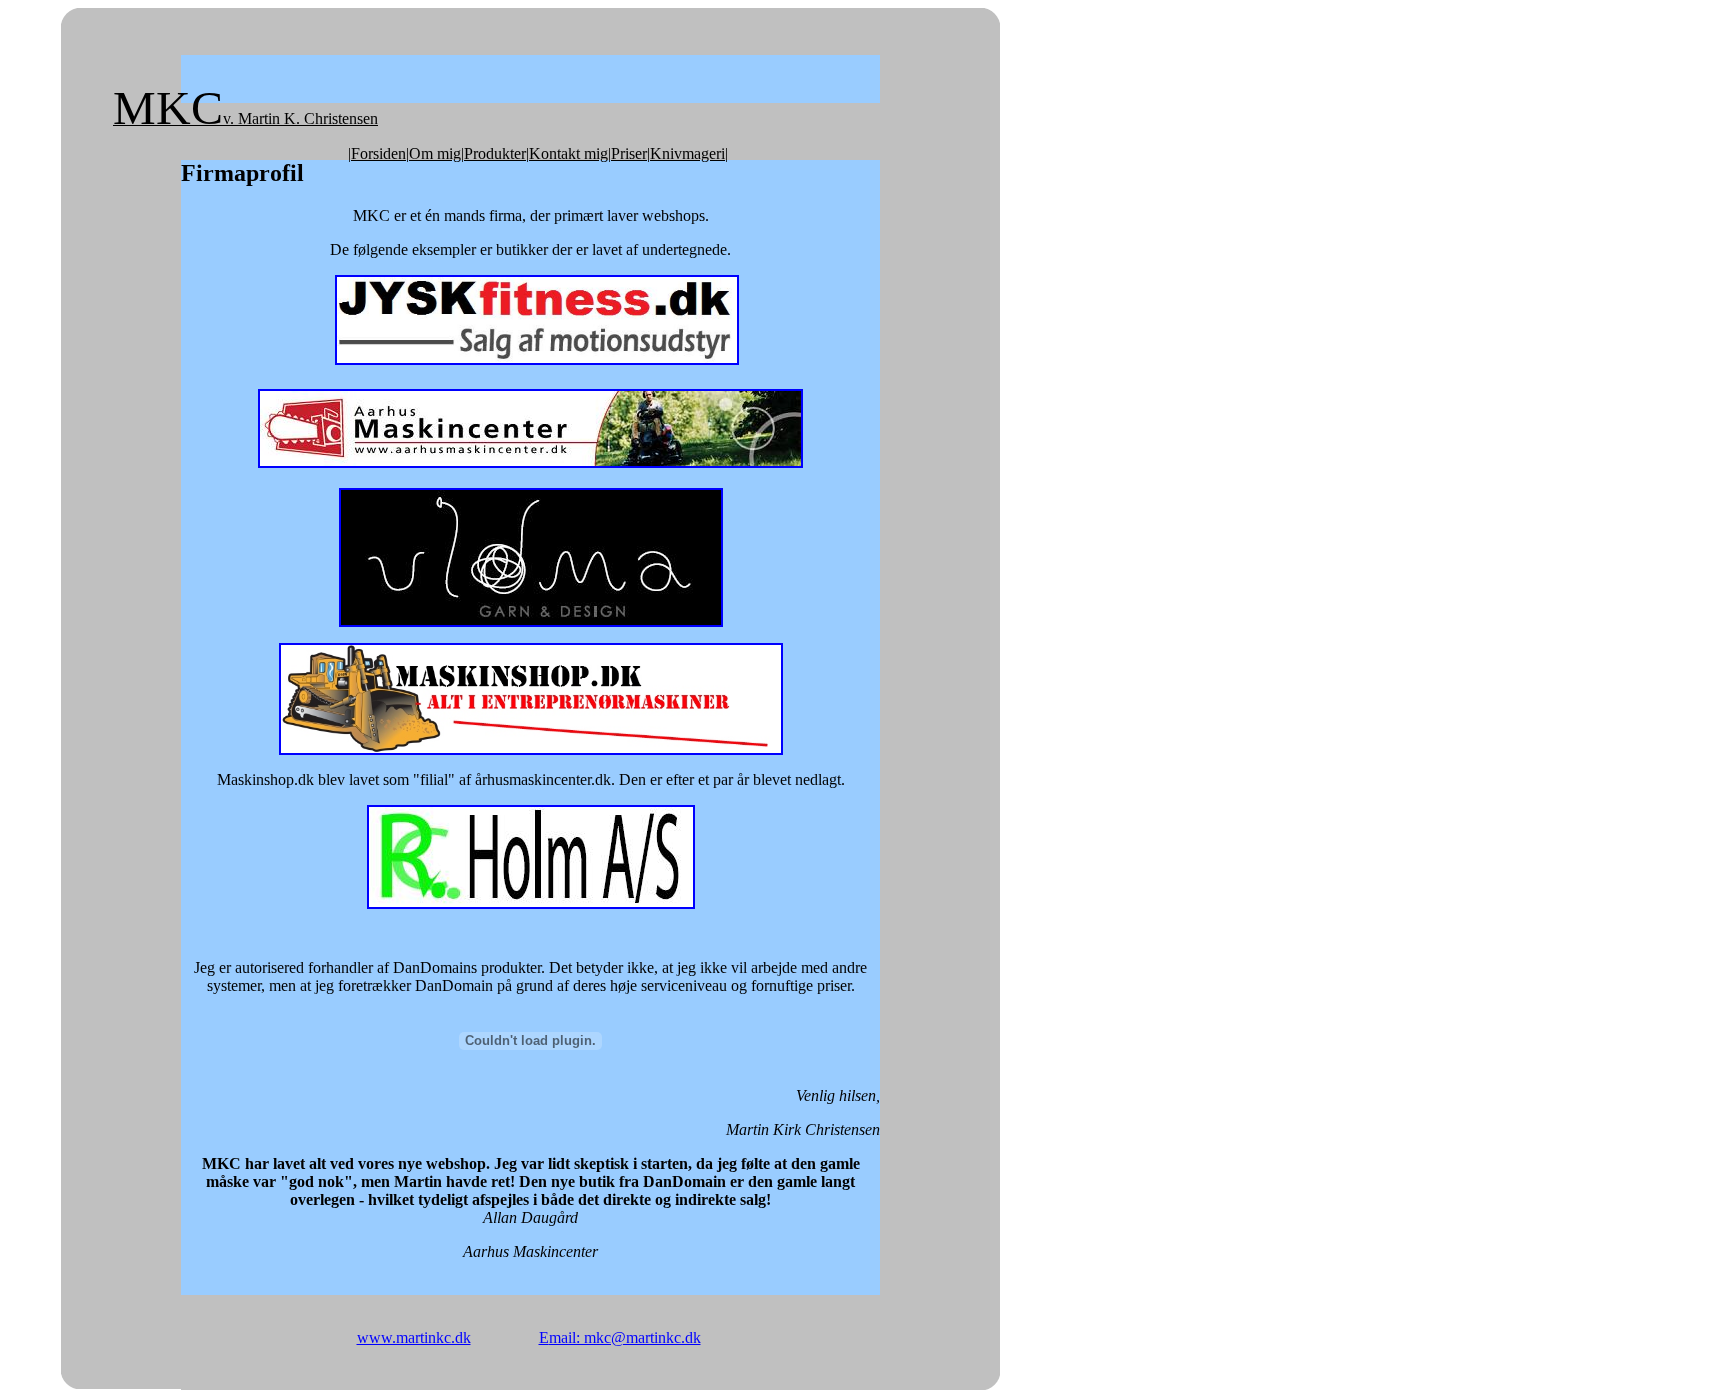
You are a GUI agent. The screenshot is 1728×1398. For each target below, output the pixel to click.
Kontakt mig (568, 153)
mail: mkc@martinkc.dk (625, 1337)
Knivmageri (687, 153)
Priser (629, 153)
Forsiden (378, 153)
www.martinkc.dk (414, 1337)
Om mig (435, 153)
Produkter (495, 153)
